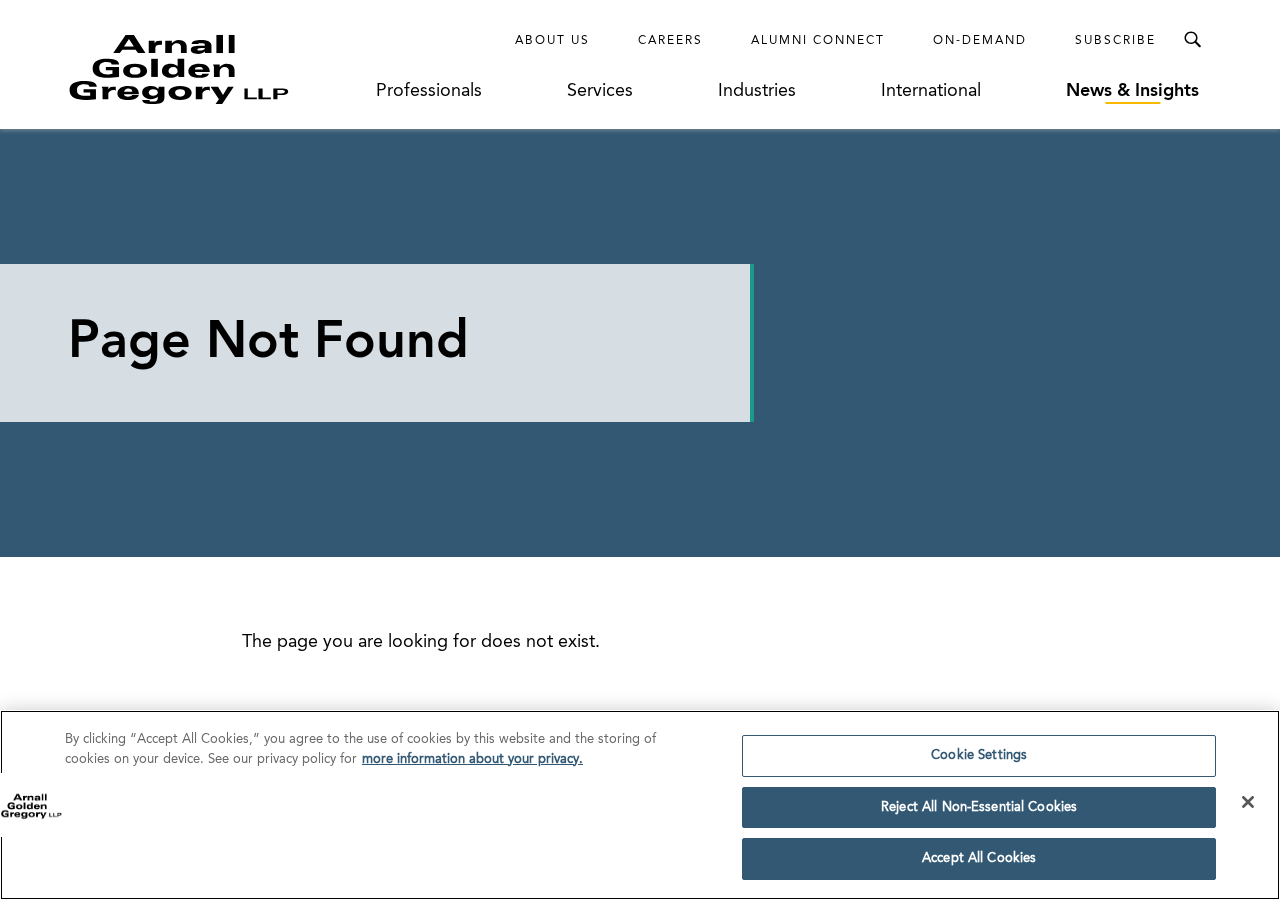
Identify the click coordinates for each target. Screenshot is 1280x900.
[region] (640, 805)
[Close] (1248, 802)
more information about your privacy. (472, 759)
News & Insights (1132, 91)
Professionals (429, 91)
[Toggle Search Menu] (1192, 40)
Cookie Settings (979, 755)
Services (600, 91)
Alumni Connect (818, 41)
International (931, 91)
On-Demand (980, 41)
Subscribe (1115, 41)
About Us (552, 41)
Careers (670, 41)
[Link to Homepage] (216, 69)
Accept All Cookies (979, 858)
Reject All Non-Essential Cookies (979, 807)
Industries (757, 91)
